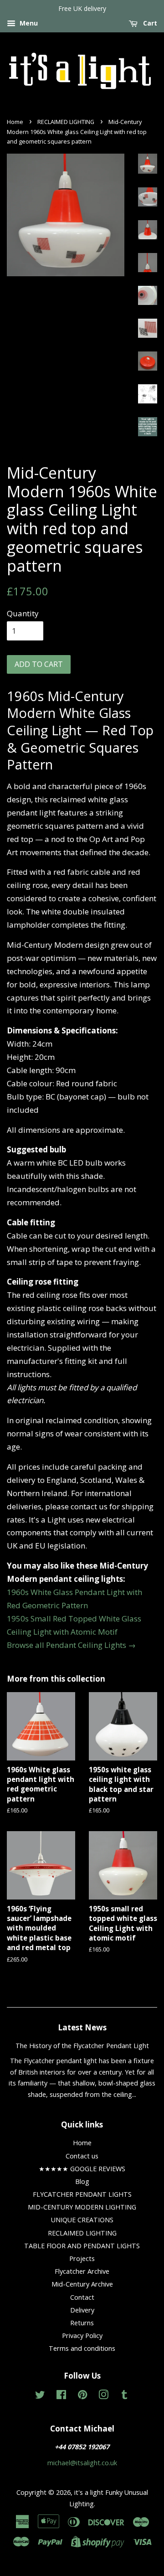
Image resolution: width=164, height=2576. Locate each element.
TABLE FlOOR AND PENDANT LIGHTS (82, 2246)
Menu (28, 23)
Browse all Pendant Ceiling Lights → (71, 1645)
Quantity (23, 613)
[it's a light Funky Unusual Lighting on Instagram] (103, 2396)
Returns (82, 2323)
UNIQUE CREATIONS (82, 2220)
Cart (149, 23)
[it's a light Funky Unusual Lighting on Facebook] (61, 2396)
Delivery (82, 2310)
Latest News (82, 2027)
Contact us (82, 2156)
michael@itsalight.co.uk (82, 2463)
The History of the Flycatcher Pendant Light (82, 2046)
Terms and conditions (82, 2348)
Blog (82, 2181)
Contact (82, 2297)
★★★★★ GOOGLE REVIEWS (82, 2169)
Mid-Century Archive (82, 2284)
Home (15, 122)
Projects (82, 2259)
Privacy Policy (82, 2336)
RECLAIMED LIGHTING (66, 122)
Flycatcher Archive (82, 2271)
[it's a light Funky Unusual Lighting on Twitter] (40, 2396)
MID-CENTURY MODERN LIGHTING (82, 2207)
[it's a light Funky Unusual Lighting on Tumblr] (124, 2396)
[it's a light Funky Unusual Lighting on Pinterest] (82, 2396)
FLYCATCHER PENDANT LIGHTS (82, 2194)
